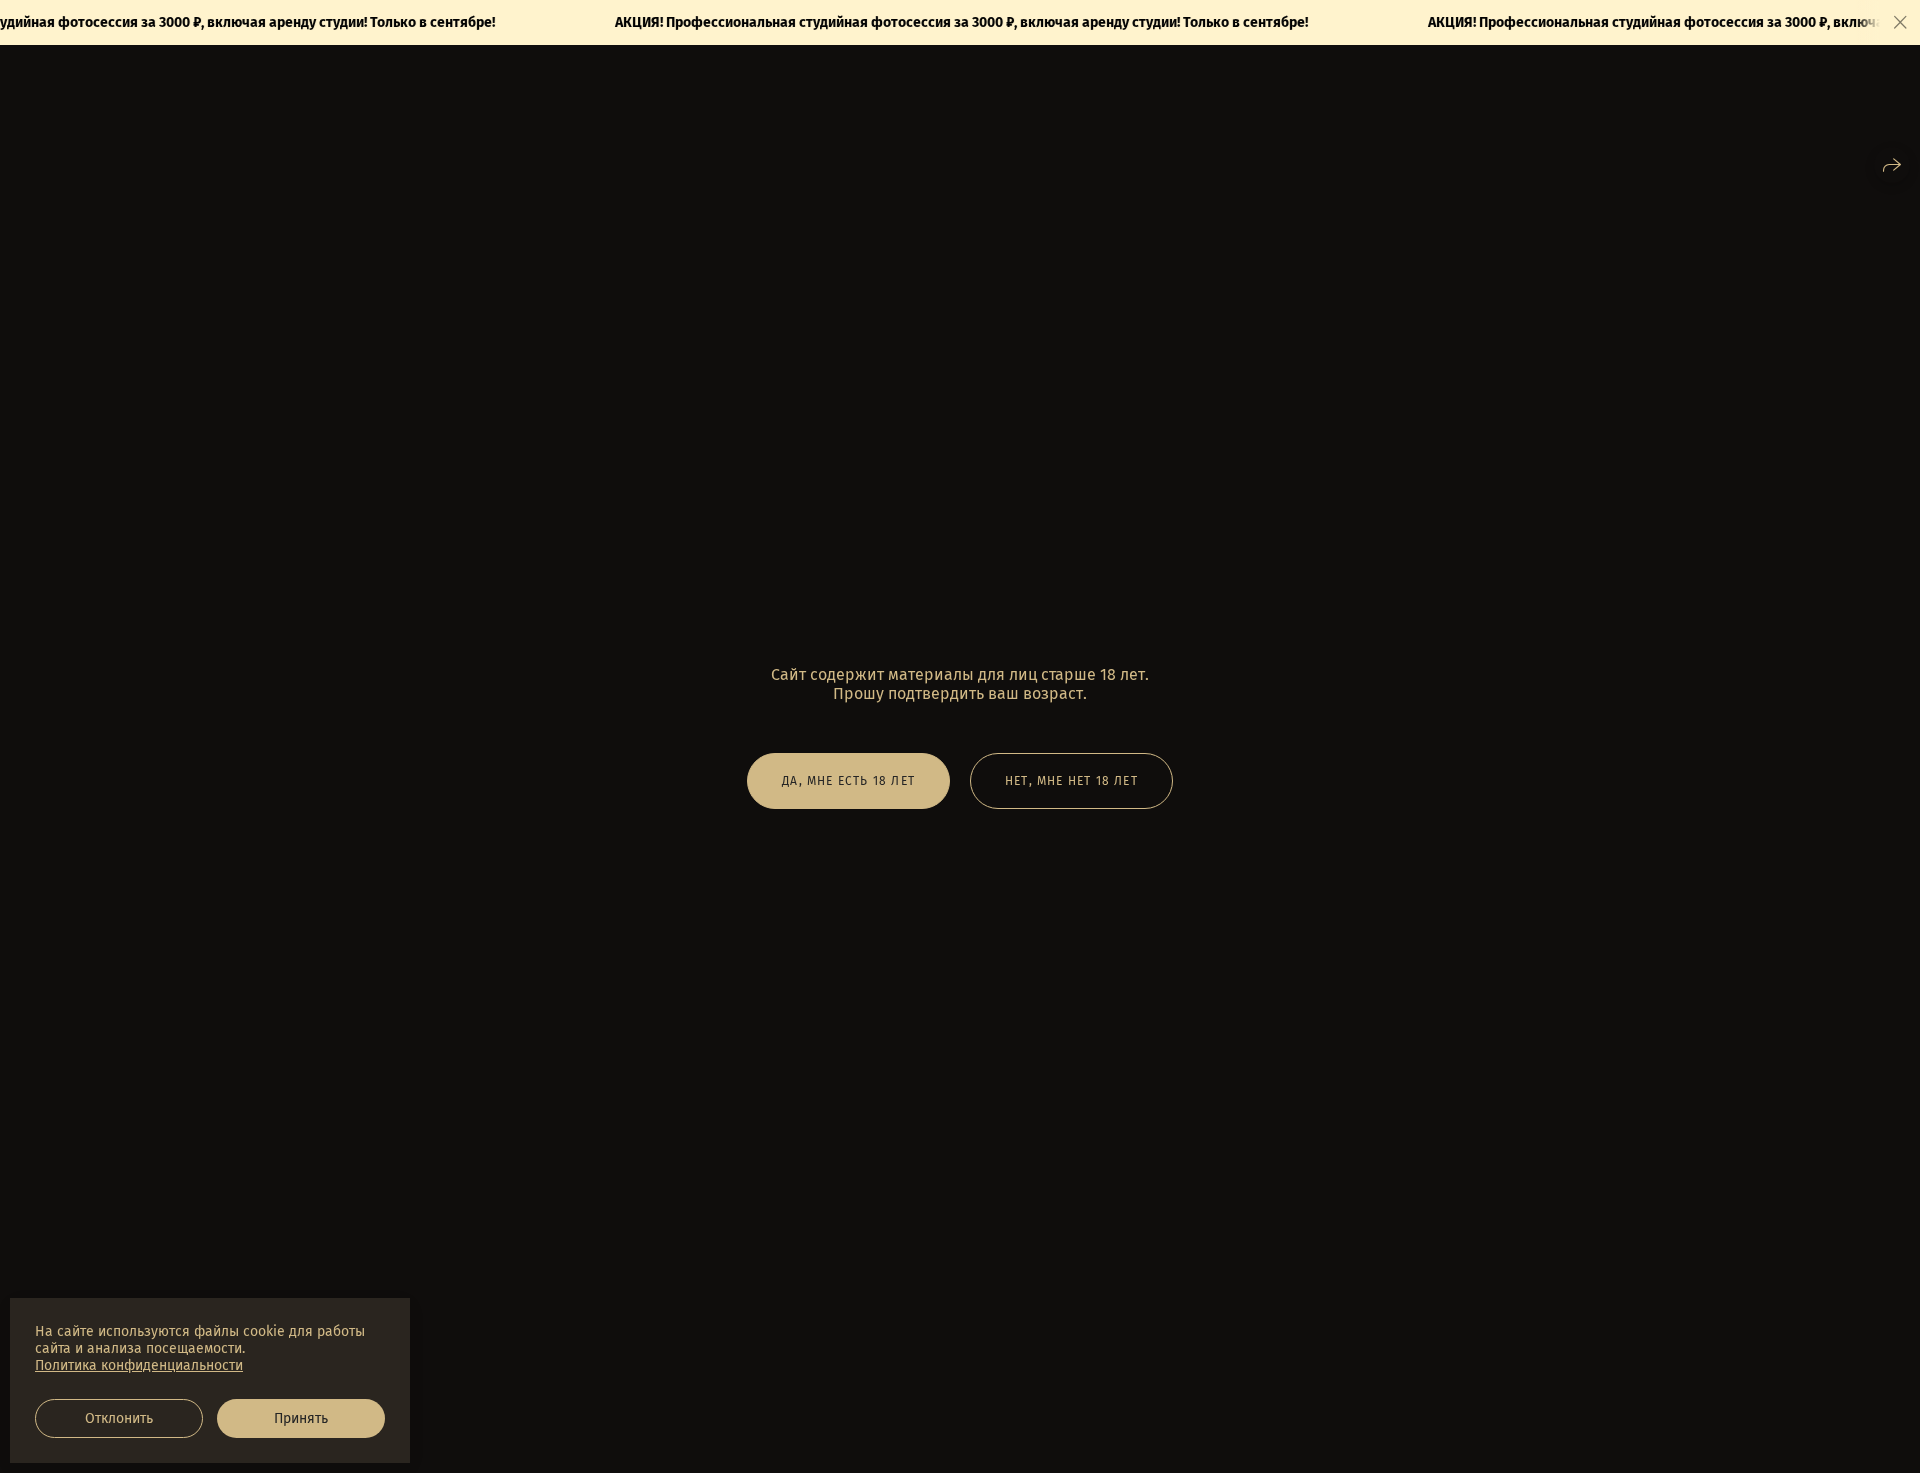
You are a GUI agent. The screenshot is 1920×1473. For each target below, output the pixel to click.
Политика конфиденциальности (139, 1365)
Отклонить (119, 1418)
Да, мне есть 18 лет (848, 781)
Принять (301, 1418)
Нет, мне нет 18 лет (1071, 781)
